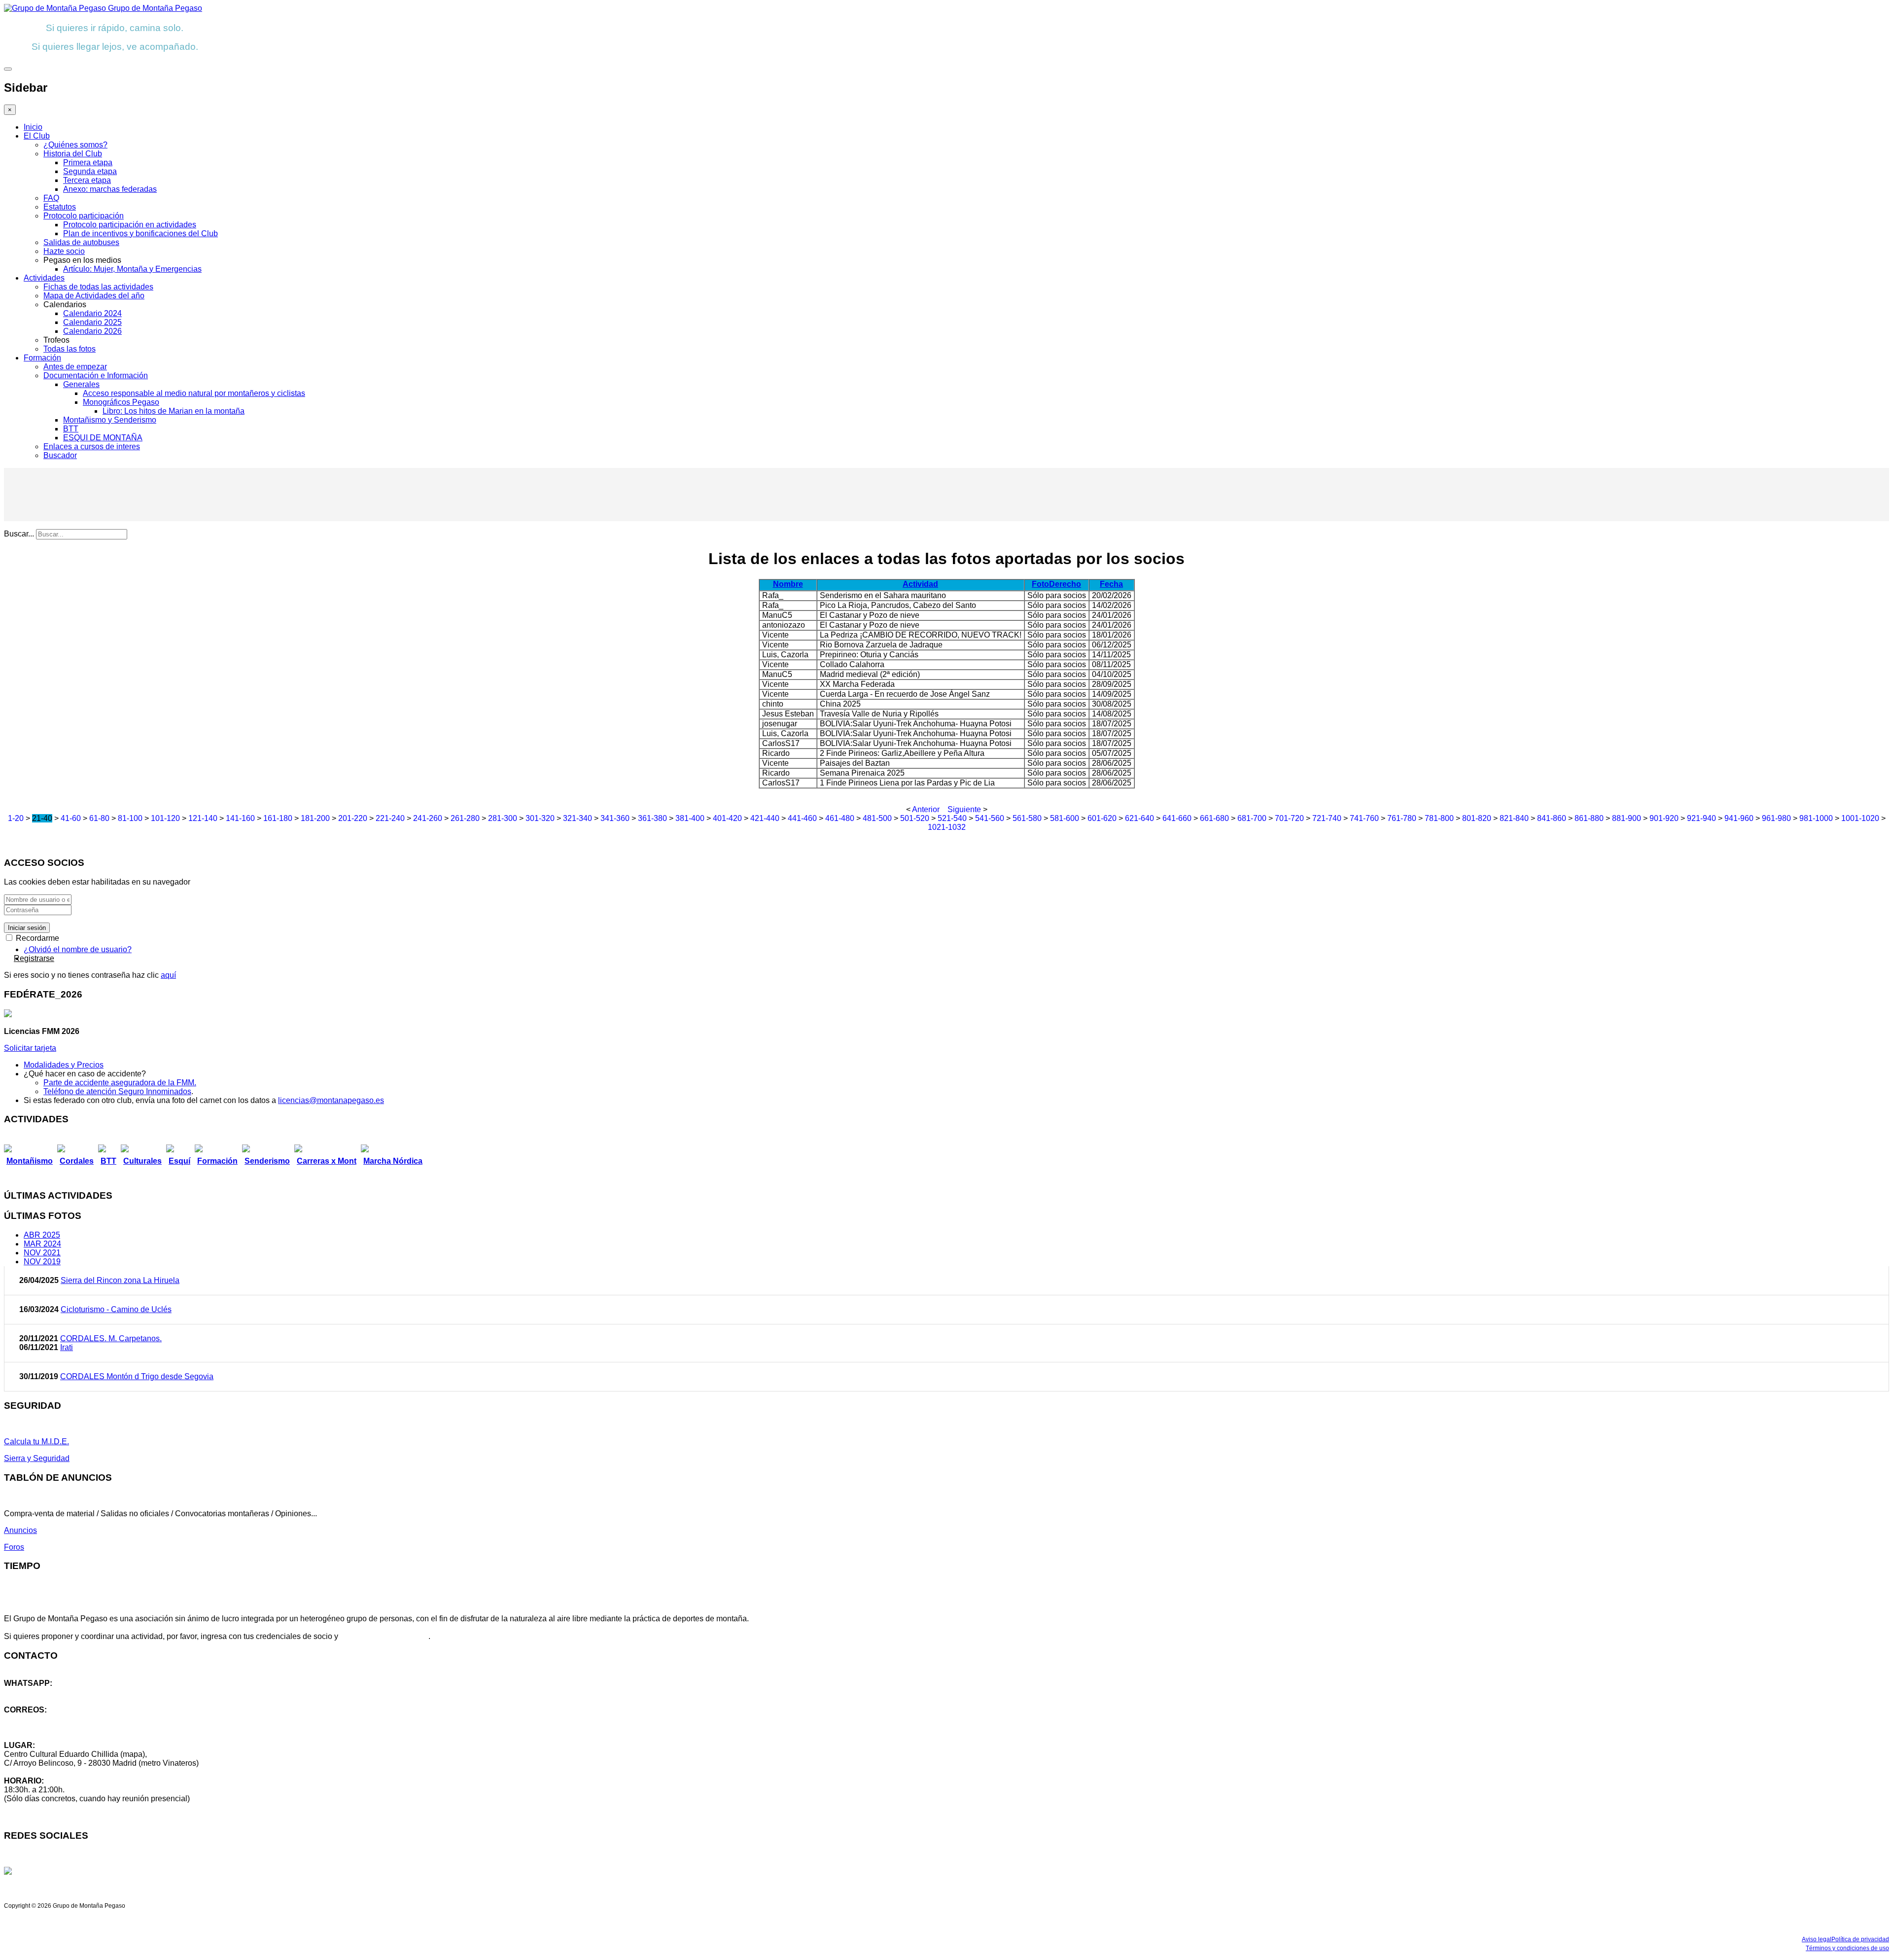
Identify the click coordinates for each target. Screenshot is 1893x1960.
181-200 (315, 818)
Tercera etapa (87, 180)
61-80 (99, 818)
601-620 (1102, 818)
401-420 (727, 818)
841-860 (1552, 818)
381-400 (690, 818)
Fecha (1111, 584)
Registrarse (34, 958)
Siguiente (964, 809)
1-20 (16, 818)
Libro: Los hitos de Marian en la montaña (174, 411)
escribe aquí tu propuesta (384, 1636)
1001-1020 (1860, 818)
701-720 (1289, 818)
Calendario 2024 (92, 313)
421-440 (765, 818)
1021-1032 (947, 827)
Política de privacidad (1860, 1939)
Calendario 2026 (92, 331)
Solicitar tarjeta (30, 1048)
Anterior (926, 809)
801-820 (1477, 818)
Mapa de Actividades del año (94, 296)
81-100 (130, 818)
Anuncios (20, 1530)
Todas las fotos (70, 349)
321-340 (578, 818)
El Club (37, 136)
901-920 (1664, 818)
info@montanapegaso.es (48, 1719)
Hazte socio (64, 251)
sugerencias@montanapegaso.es (63, 1728)
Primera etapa (88, 162)
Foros (14, 1547)
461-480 (840, 818)
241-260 (428, 818)
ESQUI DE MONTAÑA (103, 438)
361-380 (652, 818)
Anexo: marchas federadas (110, 189)
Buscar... (19, 534)
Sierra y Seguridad (37, 1458)
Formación (42, 358)
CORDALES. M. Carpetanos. (111, 1338)
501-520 (915, 818)
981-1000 (1816, 818)
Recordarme (36, 938)
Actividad (920, 584)
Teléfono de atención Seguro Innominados (117, 1091)
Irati (67, 1347)
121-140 (203, 818)
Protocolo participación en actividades (130, 225)
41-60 (71, 818)
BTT (71, 429)
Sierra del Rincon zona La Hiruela (120, 1280)
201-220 (353, 818)
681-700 (1252, 818)
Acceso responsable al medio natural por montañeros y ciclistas (194, 393)
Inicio (33, 127)
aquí (168, 975)
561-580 (1027, 818)
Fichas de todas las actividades (98, 287)
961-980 (1776, 818)
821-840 (1514, 818)
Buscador (60, 455)
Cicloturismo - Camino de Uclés (116, 1309)
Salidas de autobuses (81, 242)
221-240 (390, 818)
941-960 (1739, 818)
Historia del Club (73, 154)
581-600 (1065, 818)
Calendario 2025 (92, 322)
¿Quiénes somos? (75, 145)
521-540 (952, 818)
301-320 (540, 818)
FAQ (51, 198)
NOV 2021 (42, 1253)
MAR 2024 (42, 1244)
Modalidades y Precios (64, 1065)
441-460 (802, 818)
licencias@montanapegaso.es (331, 1100)
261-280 (465, 818)
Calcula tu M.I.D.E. (36, 1442)
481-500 (877, 818)
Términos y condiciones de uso (1847, 1948)
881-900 (1627, 818)
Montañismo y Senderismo (110, 420)
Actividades (44, 278)
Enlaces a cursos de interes (92, 446)
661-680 (1214, 818)
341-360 (615, 818)
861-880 (1589, 818)
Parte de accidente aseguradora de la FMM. (120, 1083)
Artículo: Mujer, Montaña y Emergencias (132, 269)
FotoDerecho (1056, 584)
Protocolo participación (84, 216)
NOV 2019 (42, 1262)
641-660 (1177, 818)
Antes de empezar (75, 367)
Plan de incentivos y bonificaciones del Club (140, 233)
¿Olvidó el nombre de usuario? (78, 949)
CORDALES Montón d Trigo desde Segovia (137, 1376)
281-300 (503, 818)
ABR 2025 (42, 1235)
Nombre (788, 584)
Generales (81, 384)
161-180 (278, 818)
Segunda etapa (90, 171)
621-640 (1139, 818)
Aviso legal (1817, 1939)
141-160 (240, 818)
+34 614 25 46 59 (35, 1692)
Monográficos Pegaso (121, 402)
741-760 (1364, 818)
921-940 (1701, 818)
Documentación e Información (96, 375)
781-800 (1439, 818)
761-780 (1402, 818)
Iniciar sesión (27, 928)
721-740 (1327, 818)
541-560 (990, 818)
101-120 (165, 818)
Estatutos (60, 207)
